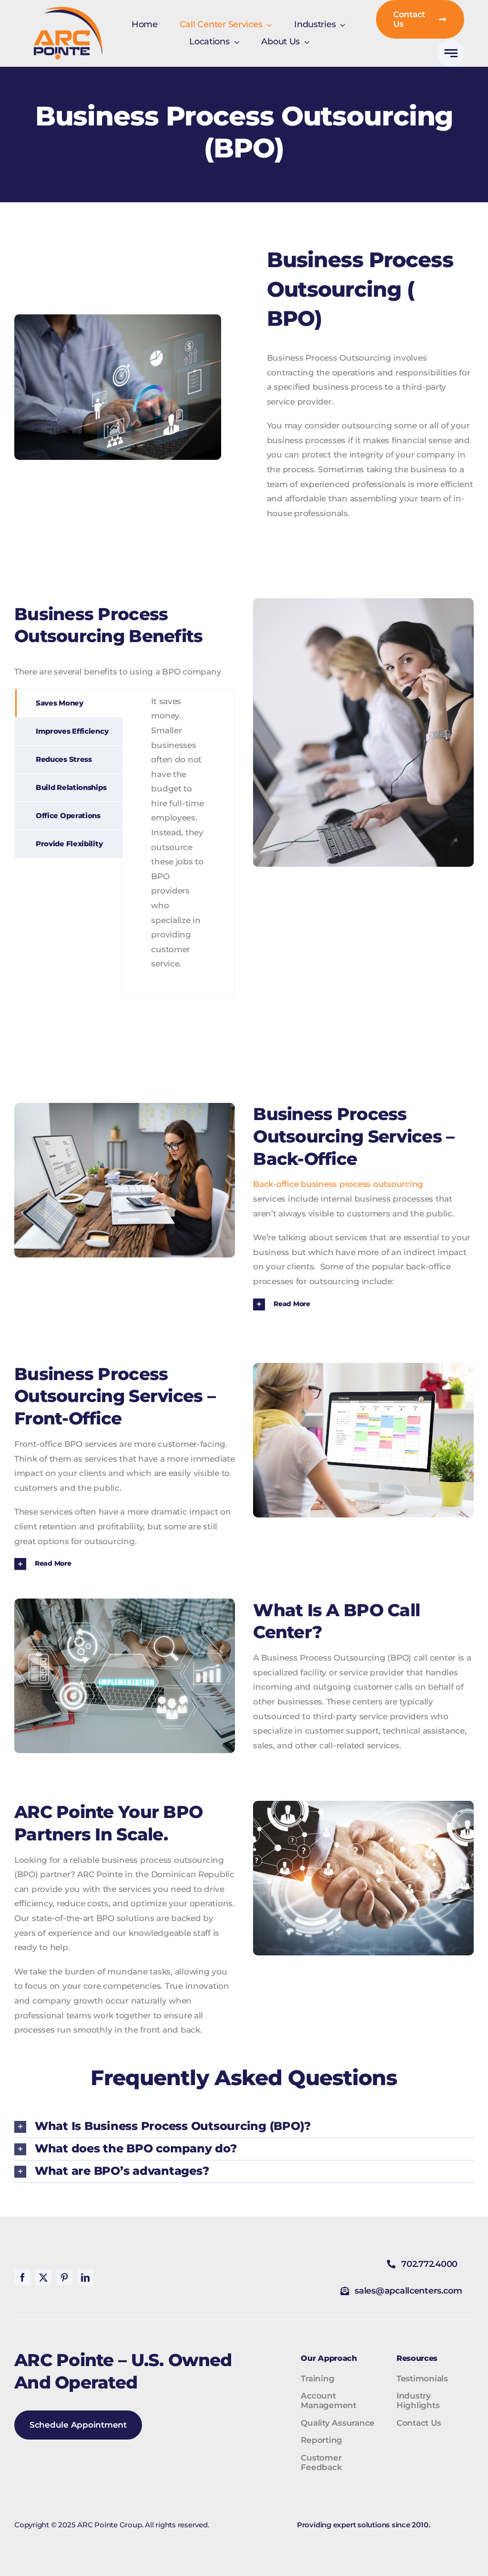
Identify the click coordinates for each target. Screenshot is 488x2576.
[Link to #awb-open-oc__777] (451, 53)
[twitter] (43, 2277)
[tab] (69, 703)
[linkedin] (85, 2277)
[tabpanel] (178, 843)
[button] (363, 1304)
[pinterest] (64, 2277)
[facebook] (22, 2277)
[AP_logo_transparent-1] (68, 10)
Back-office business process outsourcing (338, 1184)
